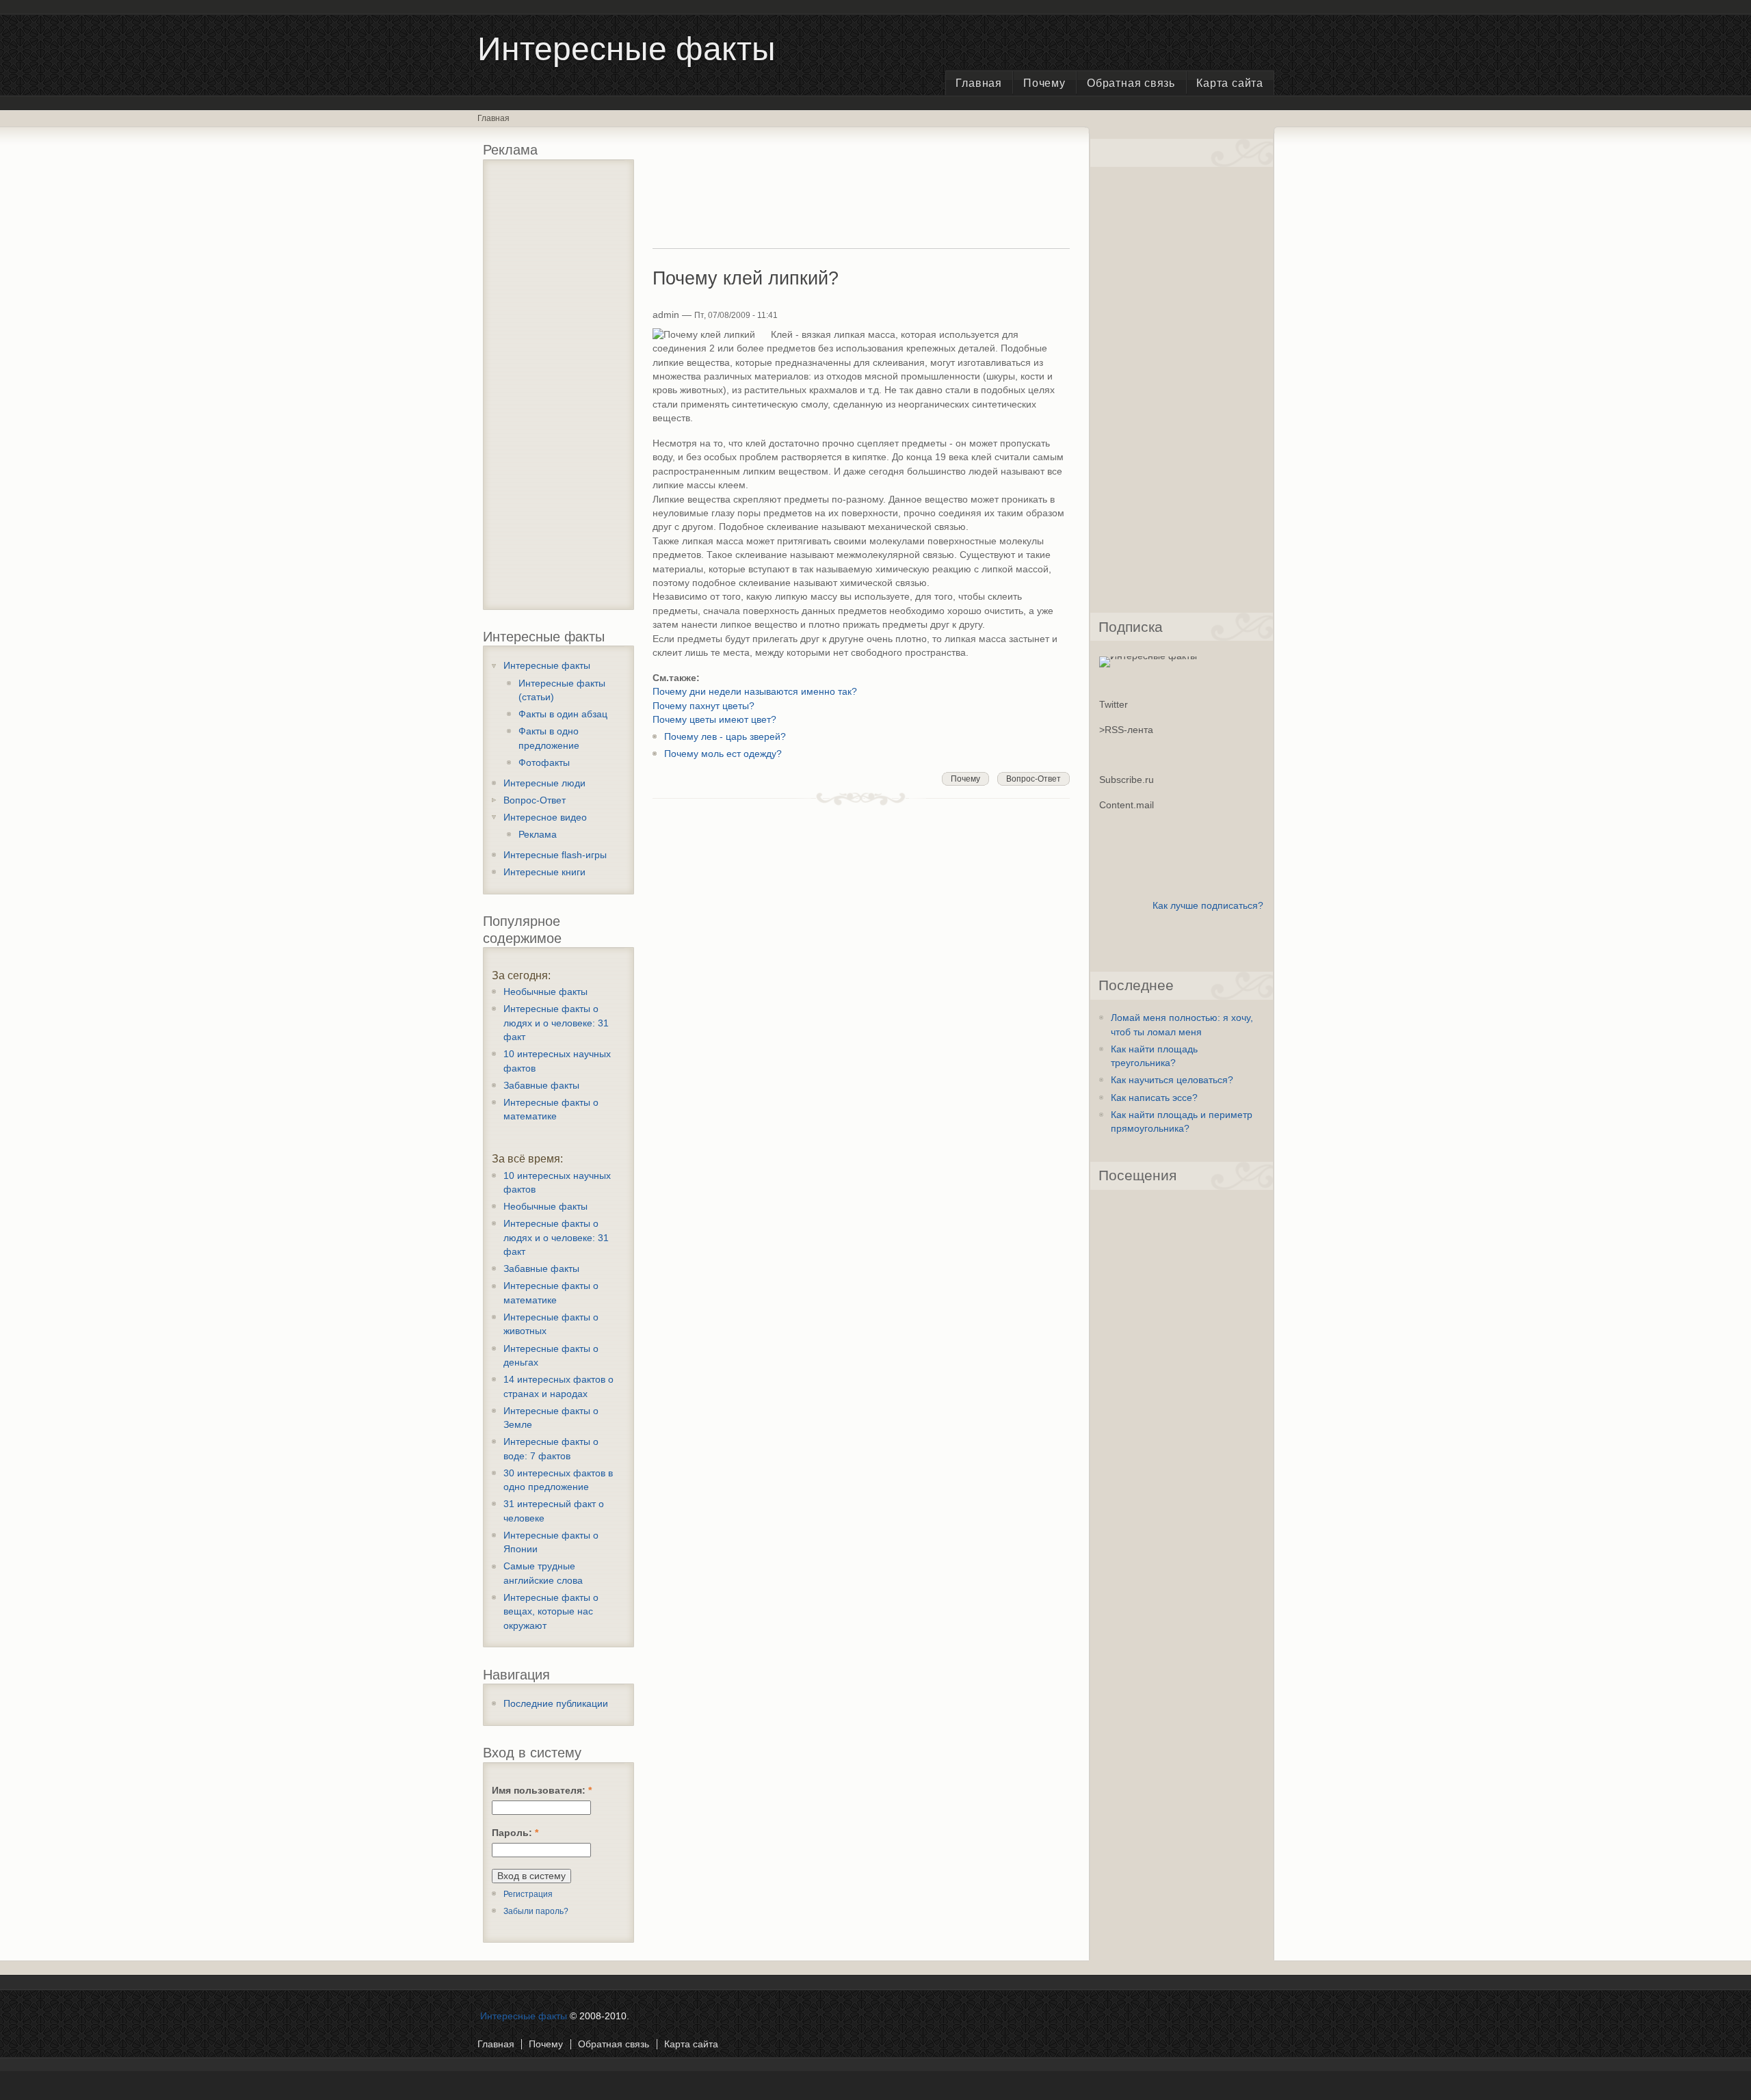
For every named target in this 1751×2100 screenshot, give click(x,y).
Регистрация (528, 1894)
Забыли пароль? (536, 1911)
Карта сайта (1230, 83)
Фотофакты (544, 763)
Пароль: (515, 1833)
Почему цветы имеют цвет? (714, 720)
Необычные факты (545, 992)
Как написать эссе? (1154, 1098)
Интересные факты (547, 666)
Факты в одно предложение (549, 738)
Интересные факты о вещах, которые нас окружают (551, 1612)
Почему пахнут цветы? (703, 706)
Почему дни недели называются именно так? (755, 692)
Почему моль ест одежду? (723, 754)
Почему (1044, 83)
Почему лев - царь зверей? (725, 737)
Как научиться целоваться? (1172, 1080)
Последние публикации (556, 1704)
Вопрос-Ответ (535, 800)
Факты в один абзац (563, 714)
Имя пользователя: (542, 1791)
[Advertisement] (560, 389)
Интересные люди (544, 783)
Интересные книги (544, 872)
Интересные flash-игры (555, 855)
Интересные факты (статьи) (562, 690)
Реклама (538, 835)
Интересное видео (545, 818)
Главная (978, 83)
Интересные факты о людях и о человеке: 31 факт (556, 1023)
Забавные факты (541, 1086)
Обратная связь (1131, 83)
